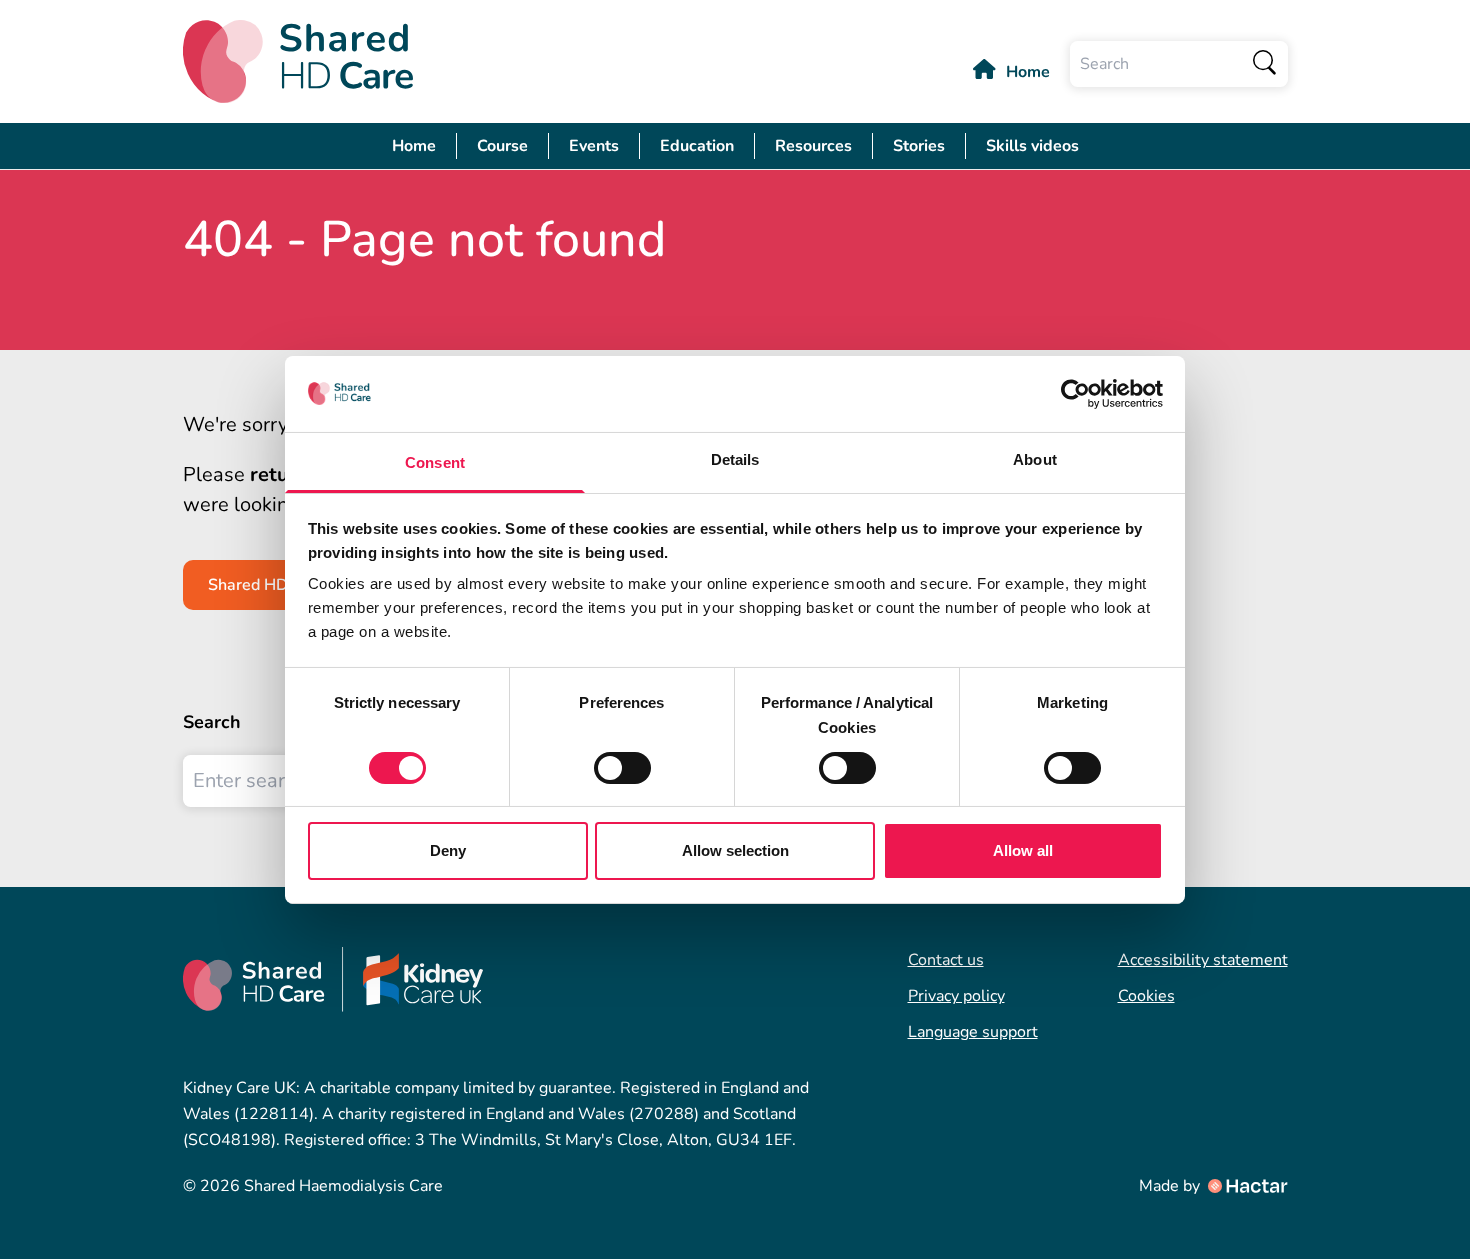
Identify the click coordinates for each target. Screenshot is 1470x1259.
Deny (448, 850)
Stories (919, 146)
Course (502, 146)
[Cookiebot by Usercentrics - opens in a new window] (1075, 394)
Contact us (946, 960)
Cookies (1146, 996)
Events (594, 146)
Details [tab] (735, 459)
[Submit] (1265, 64)
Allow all (1023, 850)
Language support (973, 1032)
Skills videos (1032, 146)
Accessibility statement (1203, 960)
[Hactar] (1246, 1186)
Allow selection (735, 850)
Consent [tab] (435, 462)
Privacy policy (956, 996)
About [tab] (1035, 459)
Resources (813, 146)
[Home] (298, 61)
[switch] (622, 768)
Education (697, 146)
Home (1028, 72)
